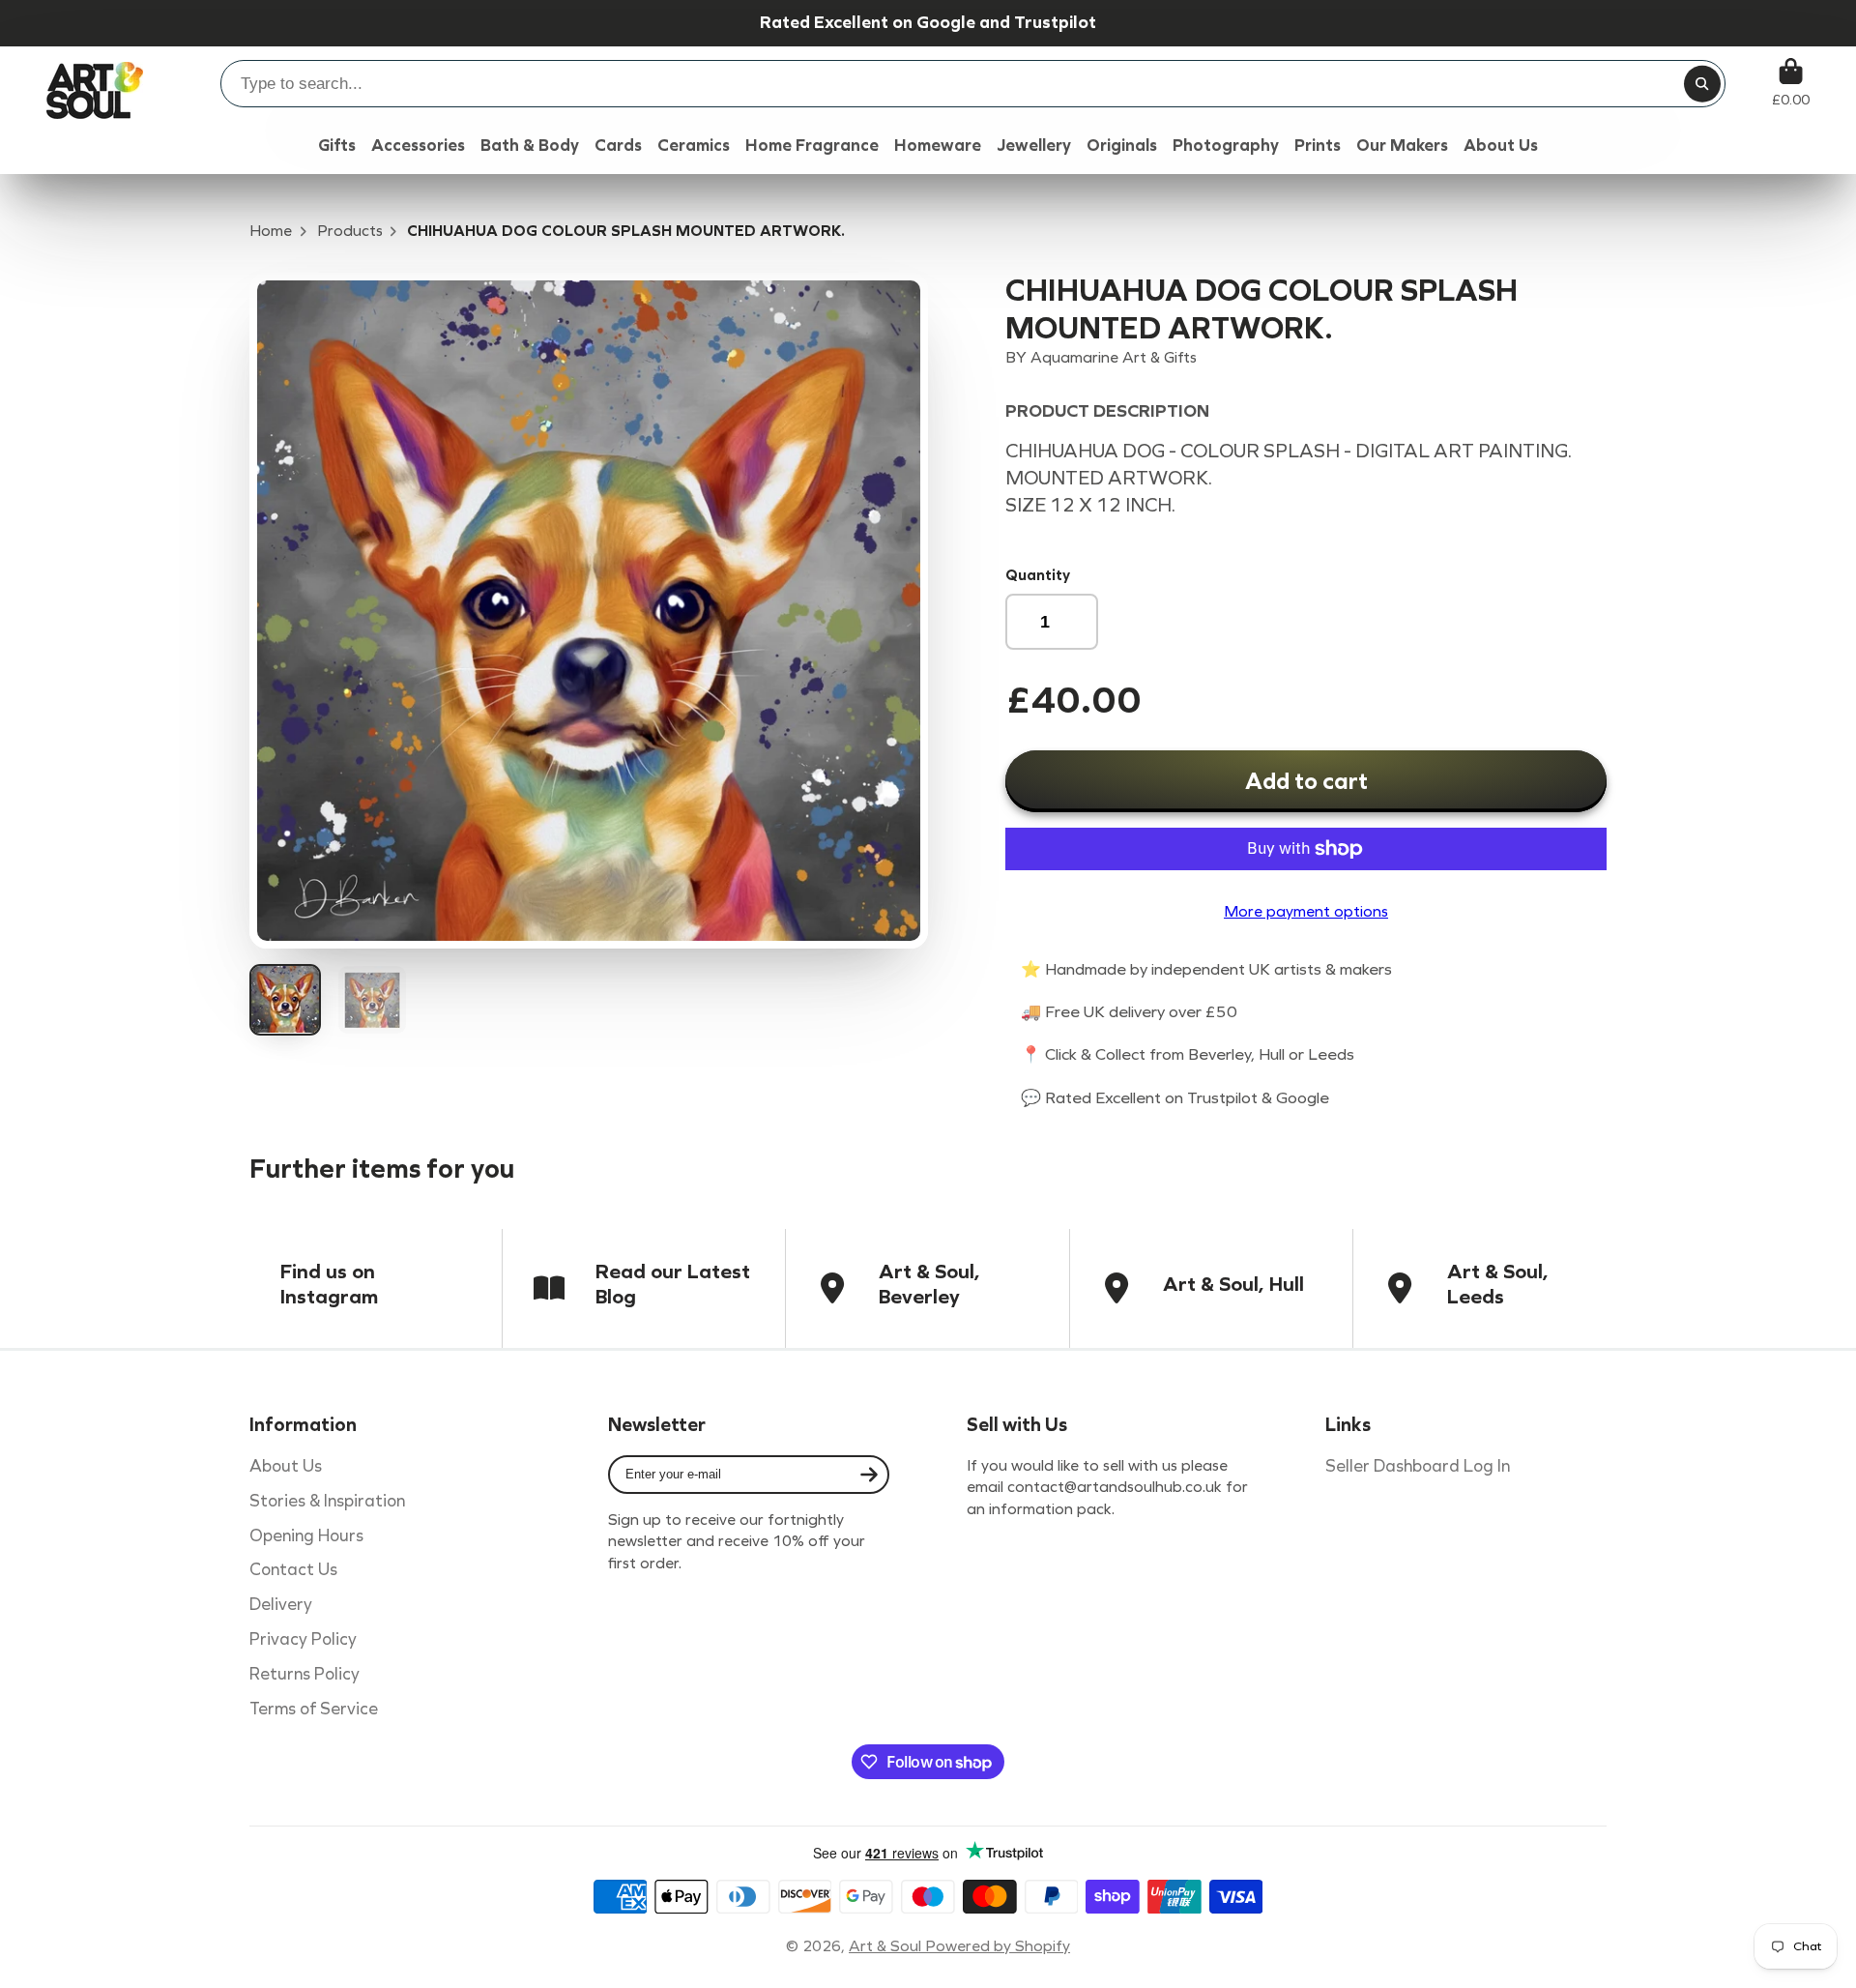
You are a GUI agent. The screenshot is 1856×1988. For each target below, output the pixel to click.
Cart (1791, 83)
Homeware (938, 146)
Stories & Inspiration (327, 1501)
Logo (95, 83)
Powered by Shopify (998, 1946)
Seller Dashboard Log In (1418, 1466)
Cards (618, 146)
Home (271, 231)
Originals (1122, 146)
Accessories (418, 146)
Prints (1318, 146)
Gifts (337, 146)
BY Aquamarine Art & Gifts (1101, 357)
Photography (1226, 146)
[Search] (1702, 84)
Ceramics (694, 146)
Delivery (281, 1605)
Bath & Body (530, 146)
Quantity (1038, 575)
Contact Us (293, 1570)
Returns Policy (304, 1674)
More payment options (1306, 911)
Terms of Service (314, 1709)
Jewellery (1034, 146)
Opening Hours (306, 1536)
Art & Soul (887, 1946)
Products (350, 231)
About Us (286, 1466)
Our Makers (1402, 146)
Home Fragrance (812, 146)
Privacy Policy (303, 1639)
